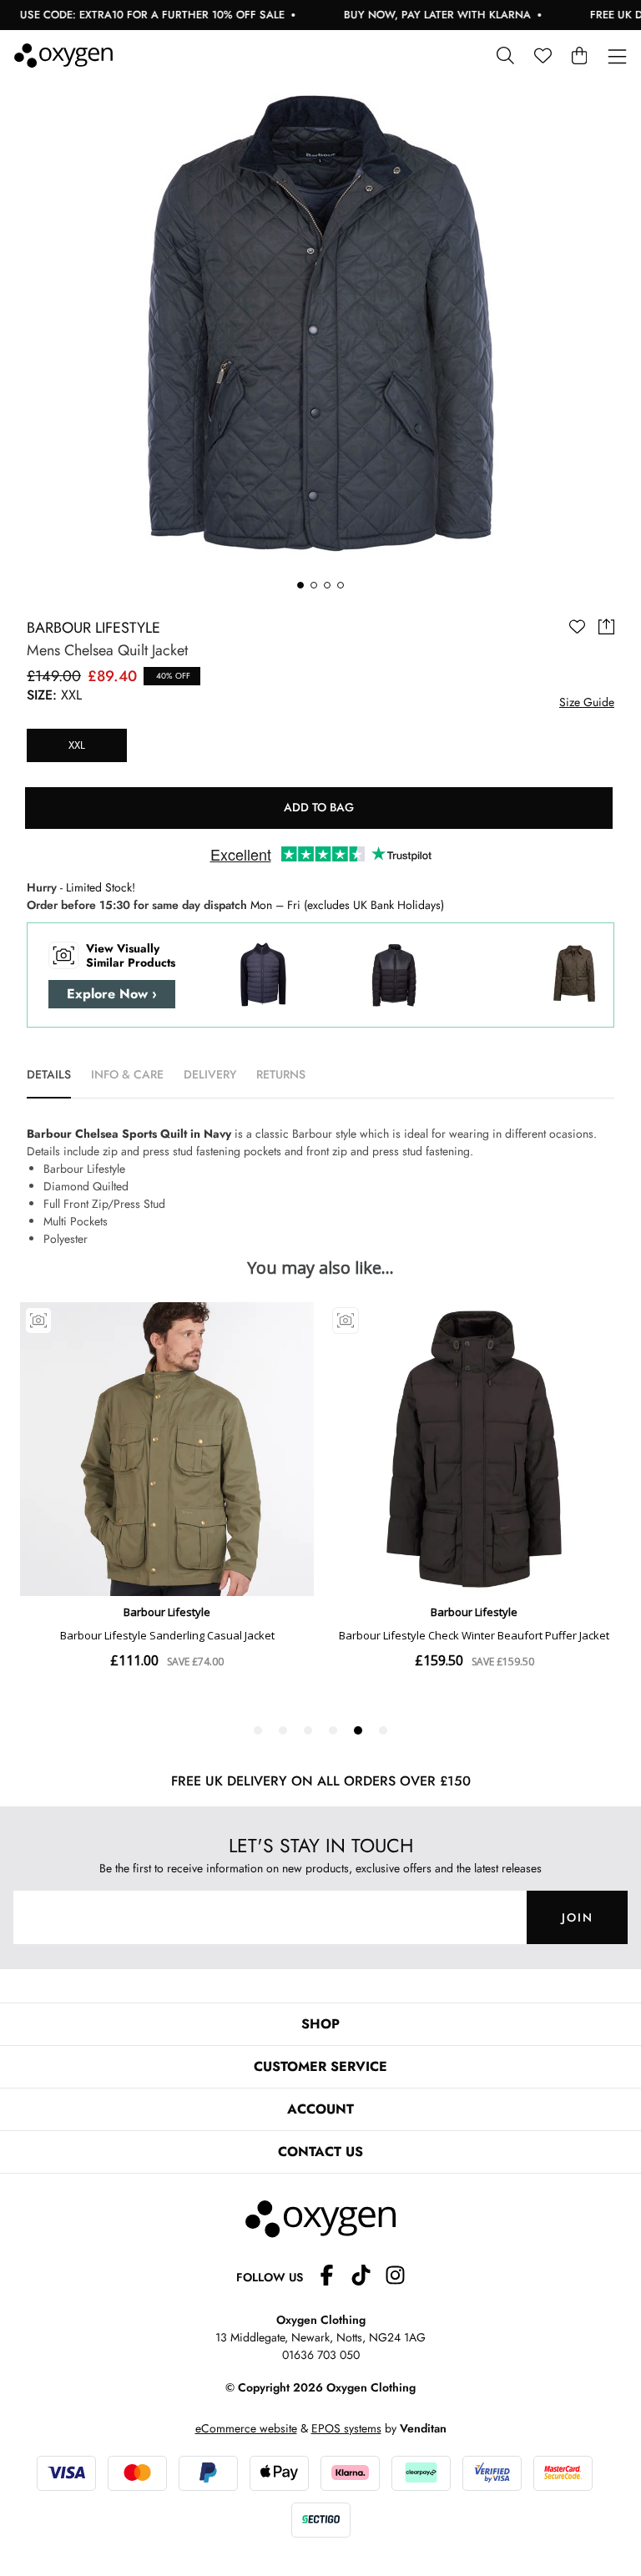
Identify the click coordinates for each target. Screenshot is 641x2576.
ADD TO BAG (319, 807)
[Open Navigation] (617, 57)
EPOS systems (346, 2428)
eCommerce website (246, 2428)
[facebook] (333, 2278)
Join (578, 1917)
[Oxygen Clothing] (63, 56)
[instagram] (395, 2278)
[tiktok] (368, 2278)
